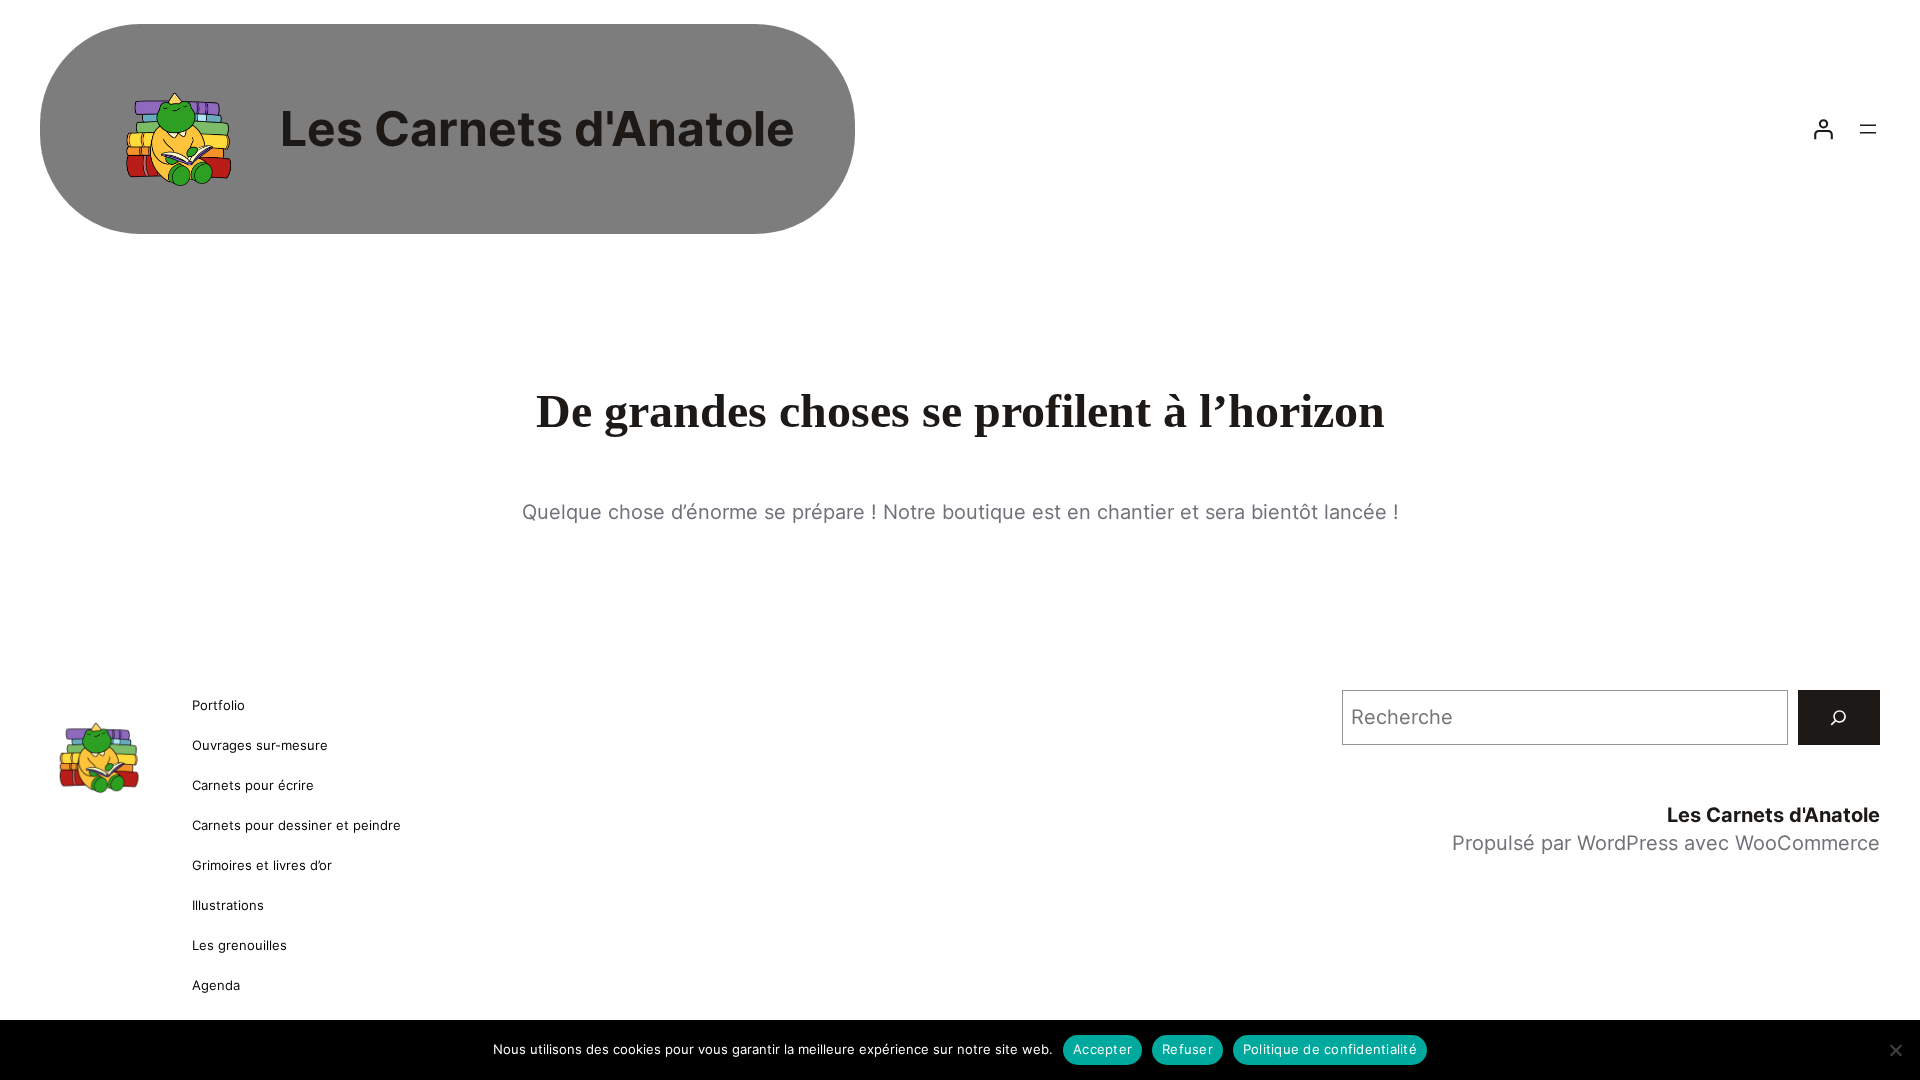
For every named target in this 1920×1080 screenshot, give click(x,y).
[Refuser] (1895, 1050)
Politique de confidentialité (1330, 1049)
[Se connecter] (1823, 129)
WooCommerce (1807, 843)
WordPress (1627, 843)
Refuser (1187, 1049)
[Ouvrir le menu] (1868, 129)
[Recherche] (1839, 718)
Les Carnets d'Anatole (537, 128)
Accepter (1102, 1049)
